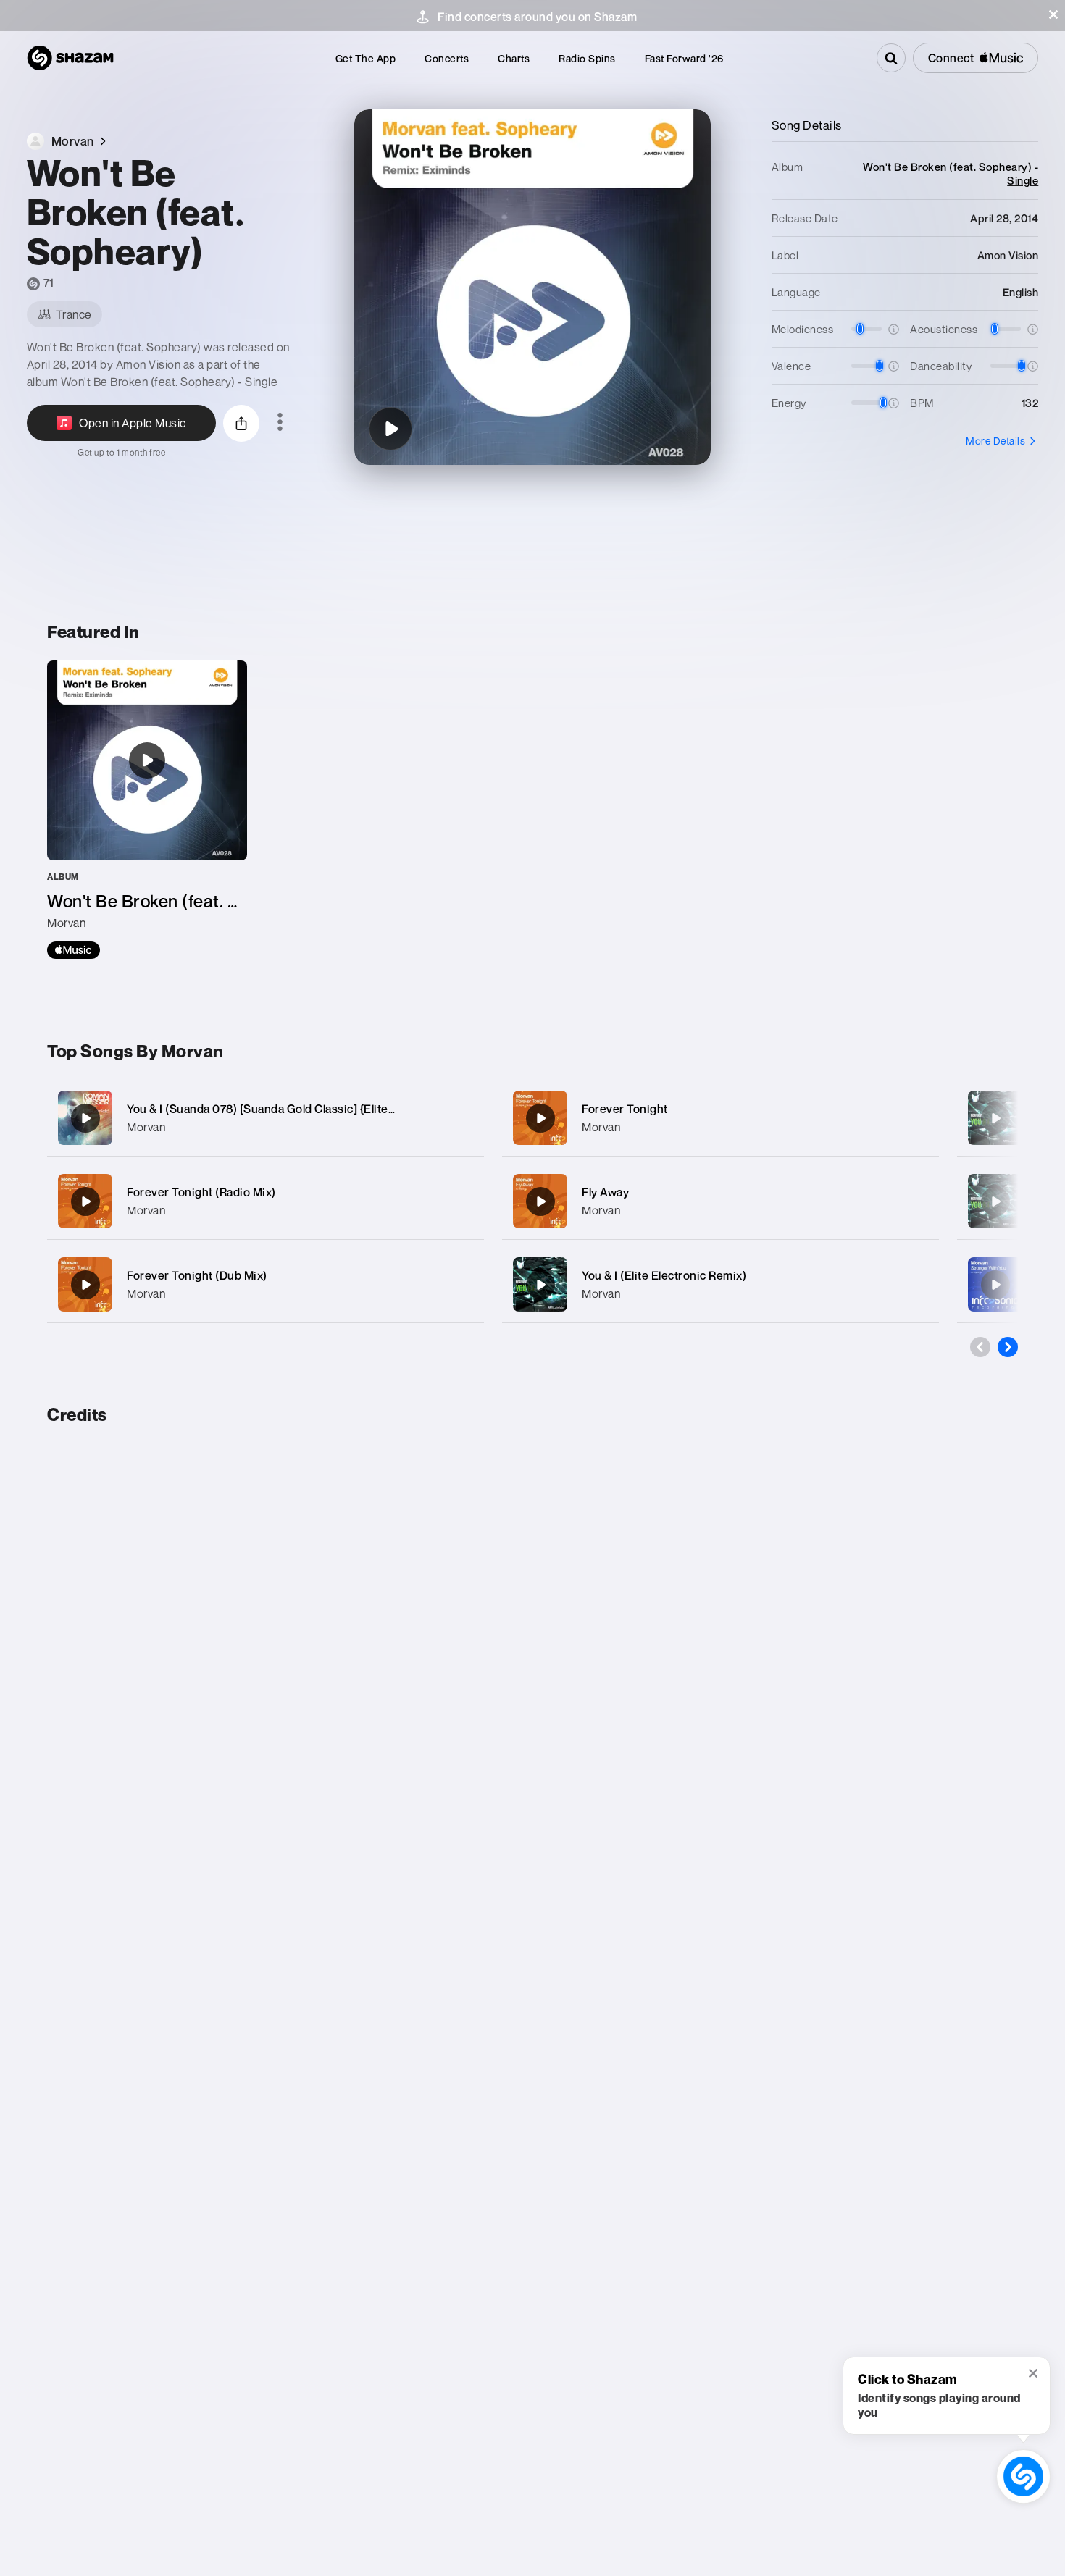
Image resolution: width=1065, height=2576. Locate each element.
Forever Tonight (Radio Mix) (201, 1192)
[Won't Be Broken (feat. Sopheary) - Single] (147, 810)
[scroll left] (980, 1347)
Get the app (366, 58)
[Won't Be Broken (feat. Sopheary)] (390, 429)
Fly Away (605, 1192)
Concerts (447, 58)
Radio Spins (587, 58)
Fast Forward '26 (684, 58)
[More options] (280, 423)
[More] (458, 1118)
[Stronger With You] (995, 1285)
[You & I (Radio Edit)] (995, 1201)
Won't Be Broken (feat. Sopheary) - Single (170, 382)
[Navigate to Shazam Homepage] (70, 58)
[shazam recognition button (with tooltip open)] (1023, 2476)
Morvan (146, 1127)
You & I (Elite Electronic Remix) (664, 1275)
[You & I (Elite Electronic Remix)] (721, 1284)
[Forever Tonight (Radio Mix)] (266, 1201)
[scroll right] (1008, 1347)
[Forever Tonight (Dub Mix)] (266, 1284)
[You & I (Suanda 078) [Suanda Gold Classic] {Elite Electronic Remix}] (266, 1118)
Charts (514, 58)
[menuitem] (366, 58)
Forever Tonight (625, 1109)
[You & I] (995, 1118)
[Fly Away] (721, 1201)
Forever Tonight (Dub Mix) (197, 1275)
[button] (1053, 14)
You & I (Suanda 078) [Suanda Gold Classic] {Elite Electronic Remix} (306, 1109)
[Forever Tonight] (721, 1118)
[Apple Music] (74, 950)
